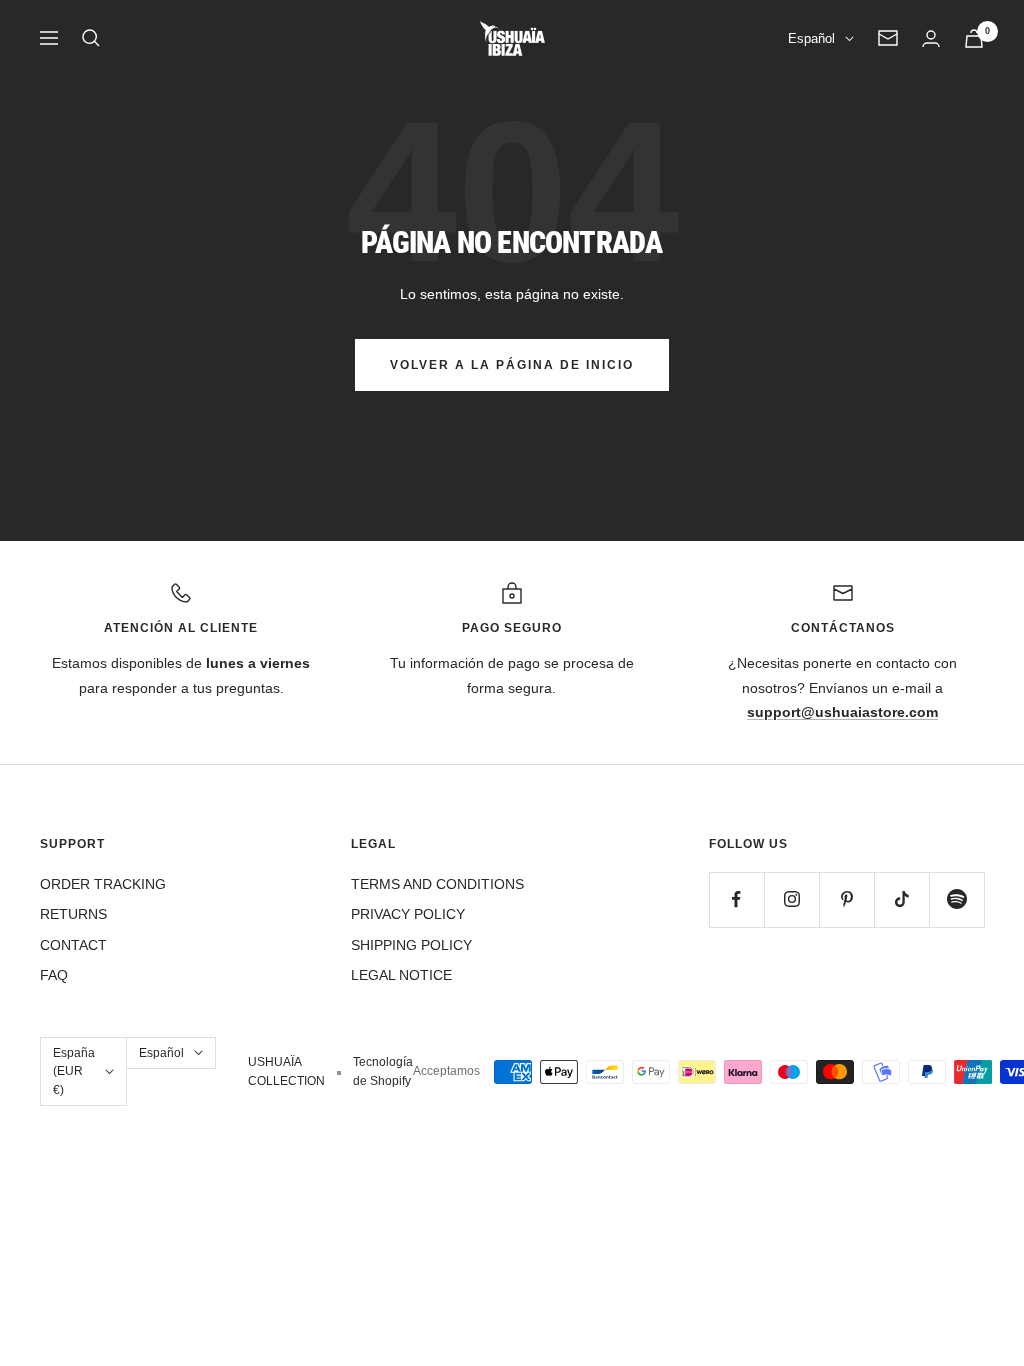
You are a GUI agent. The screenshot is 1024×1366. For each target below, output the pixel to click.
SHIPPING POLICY (411, 945)
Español (811, 38)
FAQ (54, 975)
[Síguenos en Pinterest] (846, 899)
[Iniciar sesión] (931, 38)
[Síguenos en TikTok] (901, 899)
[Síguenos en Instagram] (791, 899)
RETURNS (73, 914)
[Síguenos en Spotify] (956, 899)
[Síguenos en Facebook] (736, 899)
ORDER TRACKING (103, 884)
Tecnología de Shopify (383, 1071)
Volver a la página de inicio (512, 365)
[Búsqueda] (91, 38)
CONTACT (73, 945)
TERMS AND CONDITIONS (437, 884)
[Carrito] (974, 38)
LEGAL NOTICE (401, 975)
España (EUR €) (74, 1071)
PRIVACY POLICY (408, 914)
